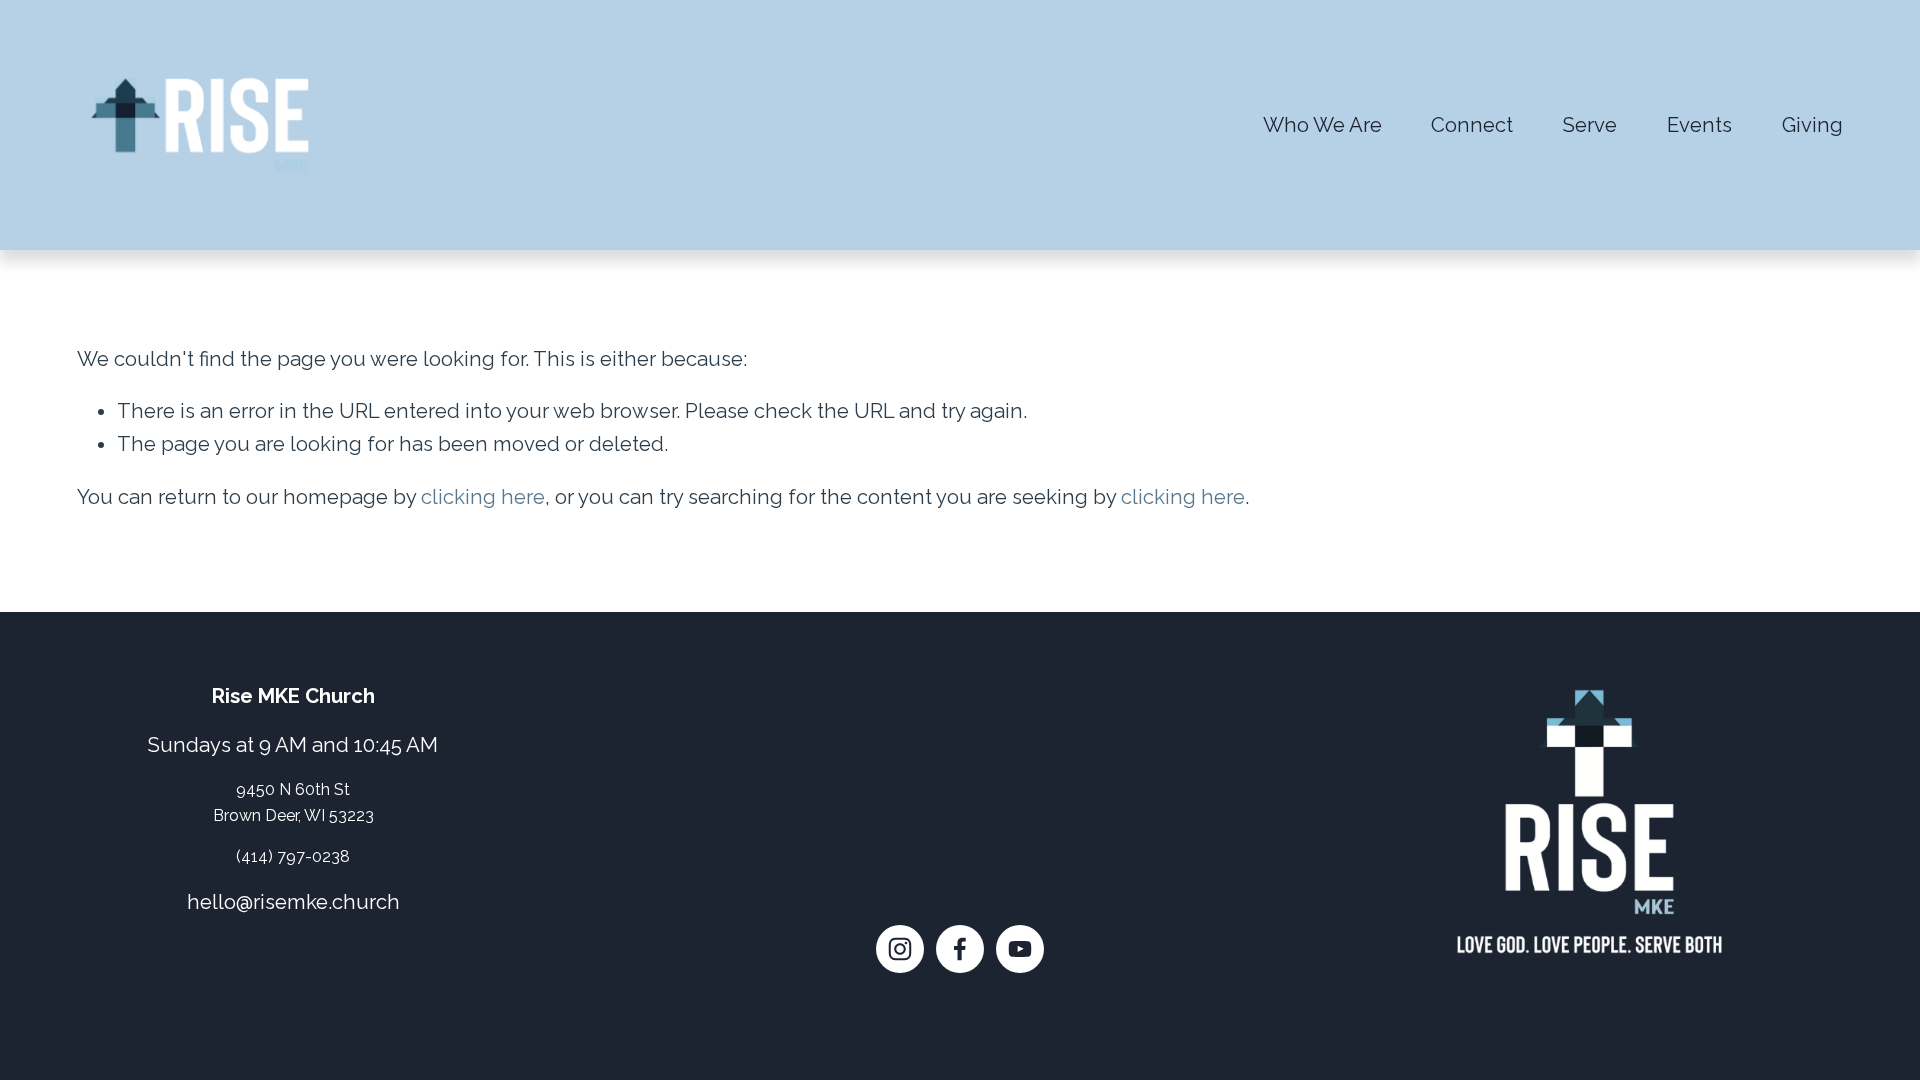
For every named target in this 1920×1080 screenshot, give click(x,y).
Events (1699, 125)
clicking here (483, 497)
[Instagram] (900, 949)
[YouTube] (1020, 949)
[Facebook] (960, 949)
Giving (1812, 125)
